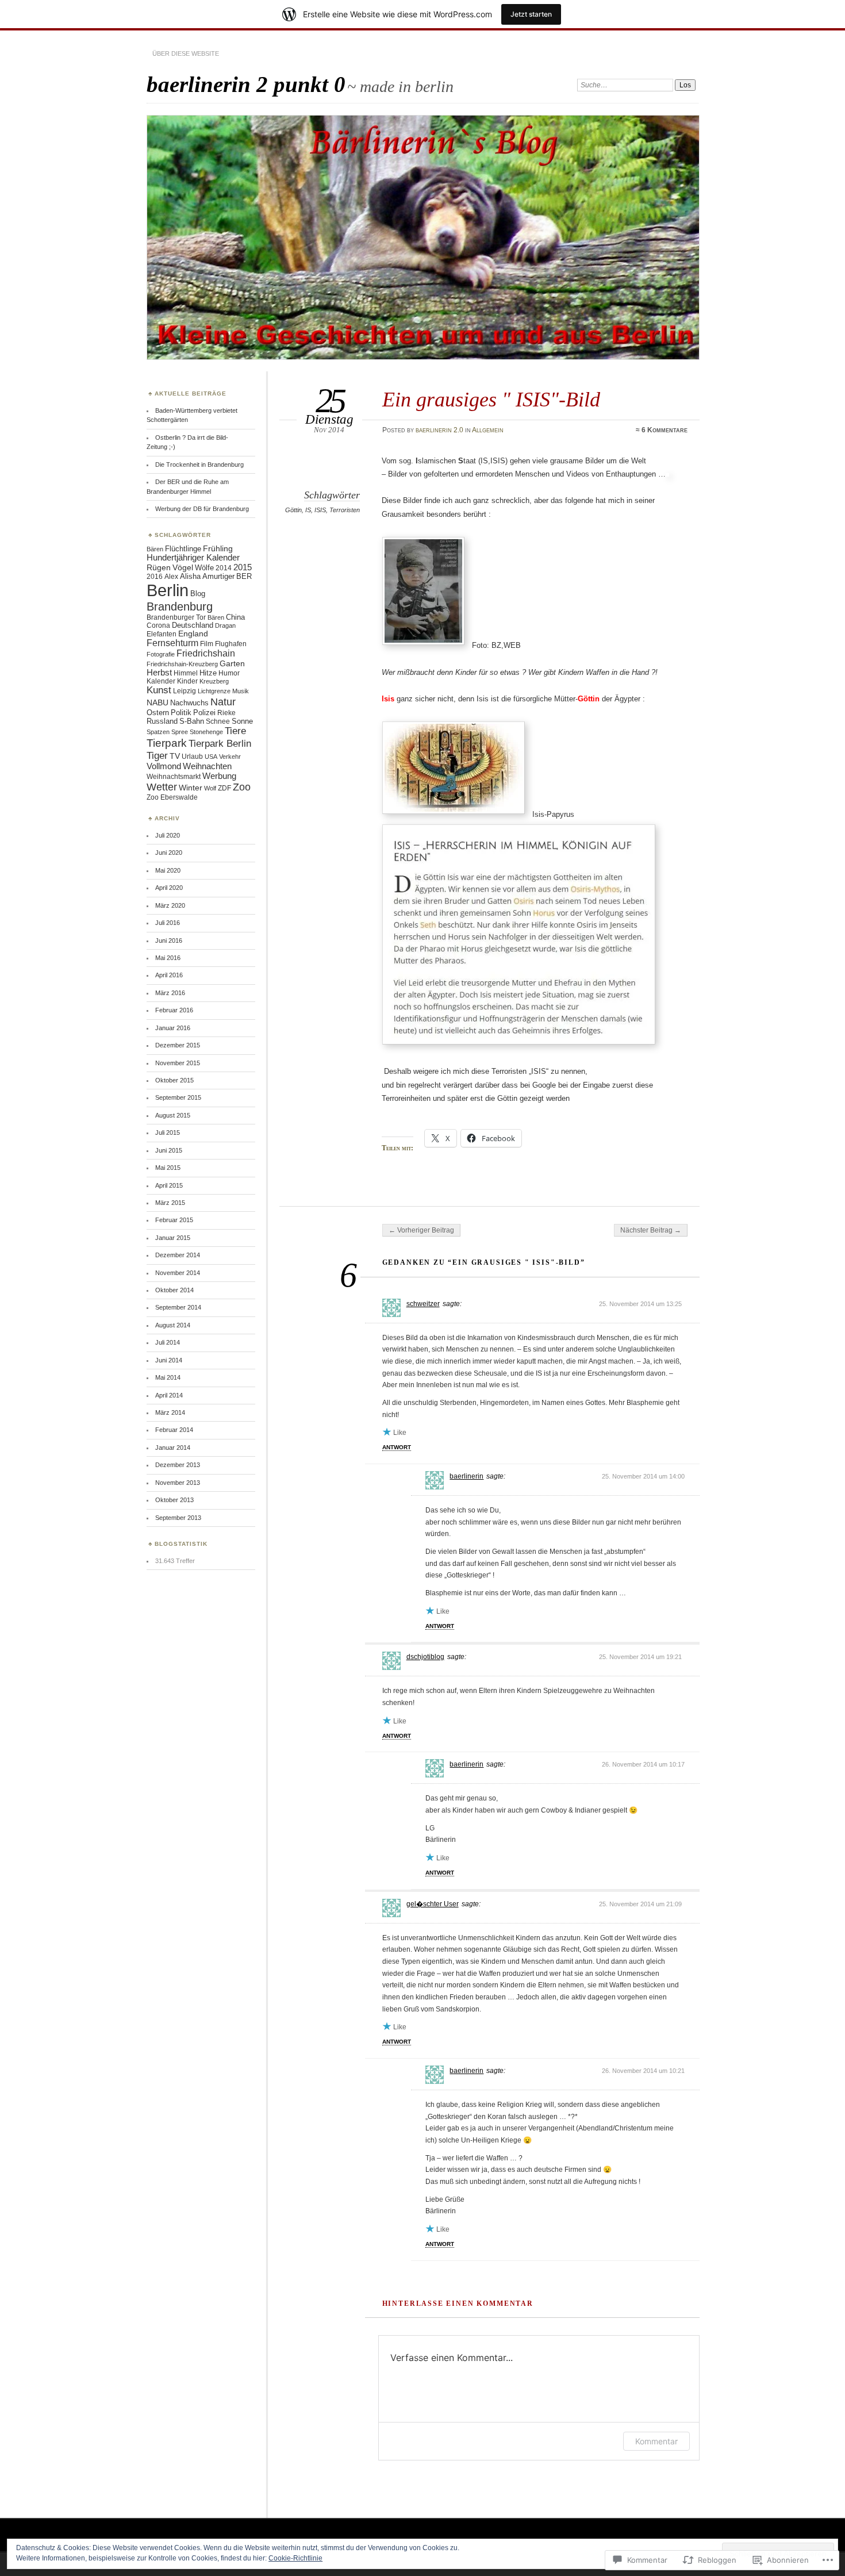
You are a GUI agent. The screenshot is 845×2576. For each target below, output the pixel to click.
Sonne (242, 721)
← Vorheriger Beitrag (421, 1230)
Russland (162, 721)
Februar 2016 (174, 1010)
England (193, 634)
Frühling (218, 548)
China (235, 617)
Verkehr (230, 757)
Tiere (235, 731)
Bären (155, 549)
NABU (158, 703)
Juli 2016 (168, 923)
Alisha (190, 576)
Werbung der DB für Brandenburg (202, 509)
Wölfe (204, 568)
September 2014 (178, 1307)
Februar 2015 (174, 1220)
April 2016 (169, 975)
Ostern (158, 713)
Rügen (159, 567)
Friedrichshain (206, 653)
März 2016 (170, 993)
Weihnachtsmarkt (174, 777)
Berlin (168, 590)
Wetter (162, 787)
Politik (181, 713)
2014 (224, 568)
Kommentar (656, 2441)
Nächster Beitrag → (651, 1230)
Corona (158, 625)
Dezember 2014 (178, 1255)
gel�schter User (433, 1904)
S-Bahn (192, 721)
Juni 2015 (169, 1150)
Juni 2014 (169, 1360)
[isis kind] (426, 645)
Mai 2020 (168, 870)
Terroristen (345, 510)
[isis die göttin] (521, 1045)
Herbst (159, 673)
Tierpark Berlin (220, 744)
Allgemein (488, 430)
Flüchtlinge (183, 549)
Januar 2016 (173, 1028)
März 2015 (170, 1203)
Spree (180, 732)
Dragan (225, 625)
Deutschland (193, 625)
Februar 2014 (174, 1430)
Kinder (187, 681)
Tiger (157, 755)
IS (308, 510)
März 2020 (170, 905)
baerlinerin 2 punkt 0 (246, 84)
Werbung (219, 776)
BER (244, 577)
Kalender (161, 681)
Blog (198, 594)
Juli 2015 (168, 1132)
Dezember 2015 (178, 1045)
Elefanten (162, 634)
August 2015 (173, 1115)
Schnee (218, 721)
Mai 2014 (168, 1377)
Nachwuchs (189, 703)
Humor (229, 673)
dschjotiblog (425, 1657)
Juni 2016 (169, 940)
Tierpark (167, 743)
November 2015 (178, 1063)
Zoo (242, 787)
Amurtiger (218, 576)
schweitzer (423, 1304)
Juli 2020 (168, 835)
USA (211, 757)
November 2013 (178, 1483)
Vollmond (164, 766)
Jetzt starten (531, 14)
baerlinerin (466, 1476)
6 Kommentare (665, 430)
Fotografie (161, 654)
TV (175, 756)
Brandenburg (180, 606)
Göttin (293, 510)
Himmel (186, 673)
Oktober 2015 (174, 1080)
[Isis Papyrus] (456, 814)
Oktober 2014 (174, 1290)
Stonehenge (206, 732)
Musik (241, 691)
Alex (171, 576)
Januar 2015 (173, 1238)
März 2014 (170, 1412)
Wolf (210, 788)
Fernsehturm (172, 643)
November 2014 (178, 1273)
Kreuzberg (214, 681)
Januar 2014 (173, 1448)
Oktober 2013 (174, 1500)
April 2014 (169, 1395)
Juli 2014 (168, 1342)
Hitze (208, 673)
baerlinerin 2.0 (439, 430)
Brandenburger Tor (176, 617)
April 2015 (169, 1185)
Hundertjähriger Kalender (193, 558)
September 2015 (178, 1097)
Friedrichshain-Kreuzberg (182, 664)
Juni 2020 (169, 853)
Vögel (183, 568)
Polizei (204, 713)
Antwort (397, 1447)
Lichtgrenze (214, 691)
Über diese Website (186, 53)
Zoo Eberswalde (172, 797)
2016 (155, 576)
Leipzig (185, 691)
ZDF (224, 788)
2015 (243, 567)
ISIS (320, 510)
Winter (191, 788)
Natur (223, 702)
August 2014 (173, 1325)
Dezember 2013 (178, 1465)
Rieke (226, 713)
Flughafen (231, 644)
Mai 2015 (168, 1168)
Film (207, 644)
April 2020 (169, 888)
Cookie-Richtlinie (295, 2558)
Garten (232, 663)
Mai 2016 (168, 958)
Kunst (159, 690)
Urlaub (192, 756)
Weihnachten (207, 766)
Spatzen (158, 732)
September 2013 (178, 1518)
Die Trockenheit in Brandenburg (199, 464)
